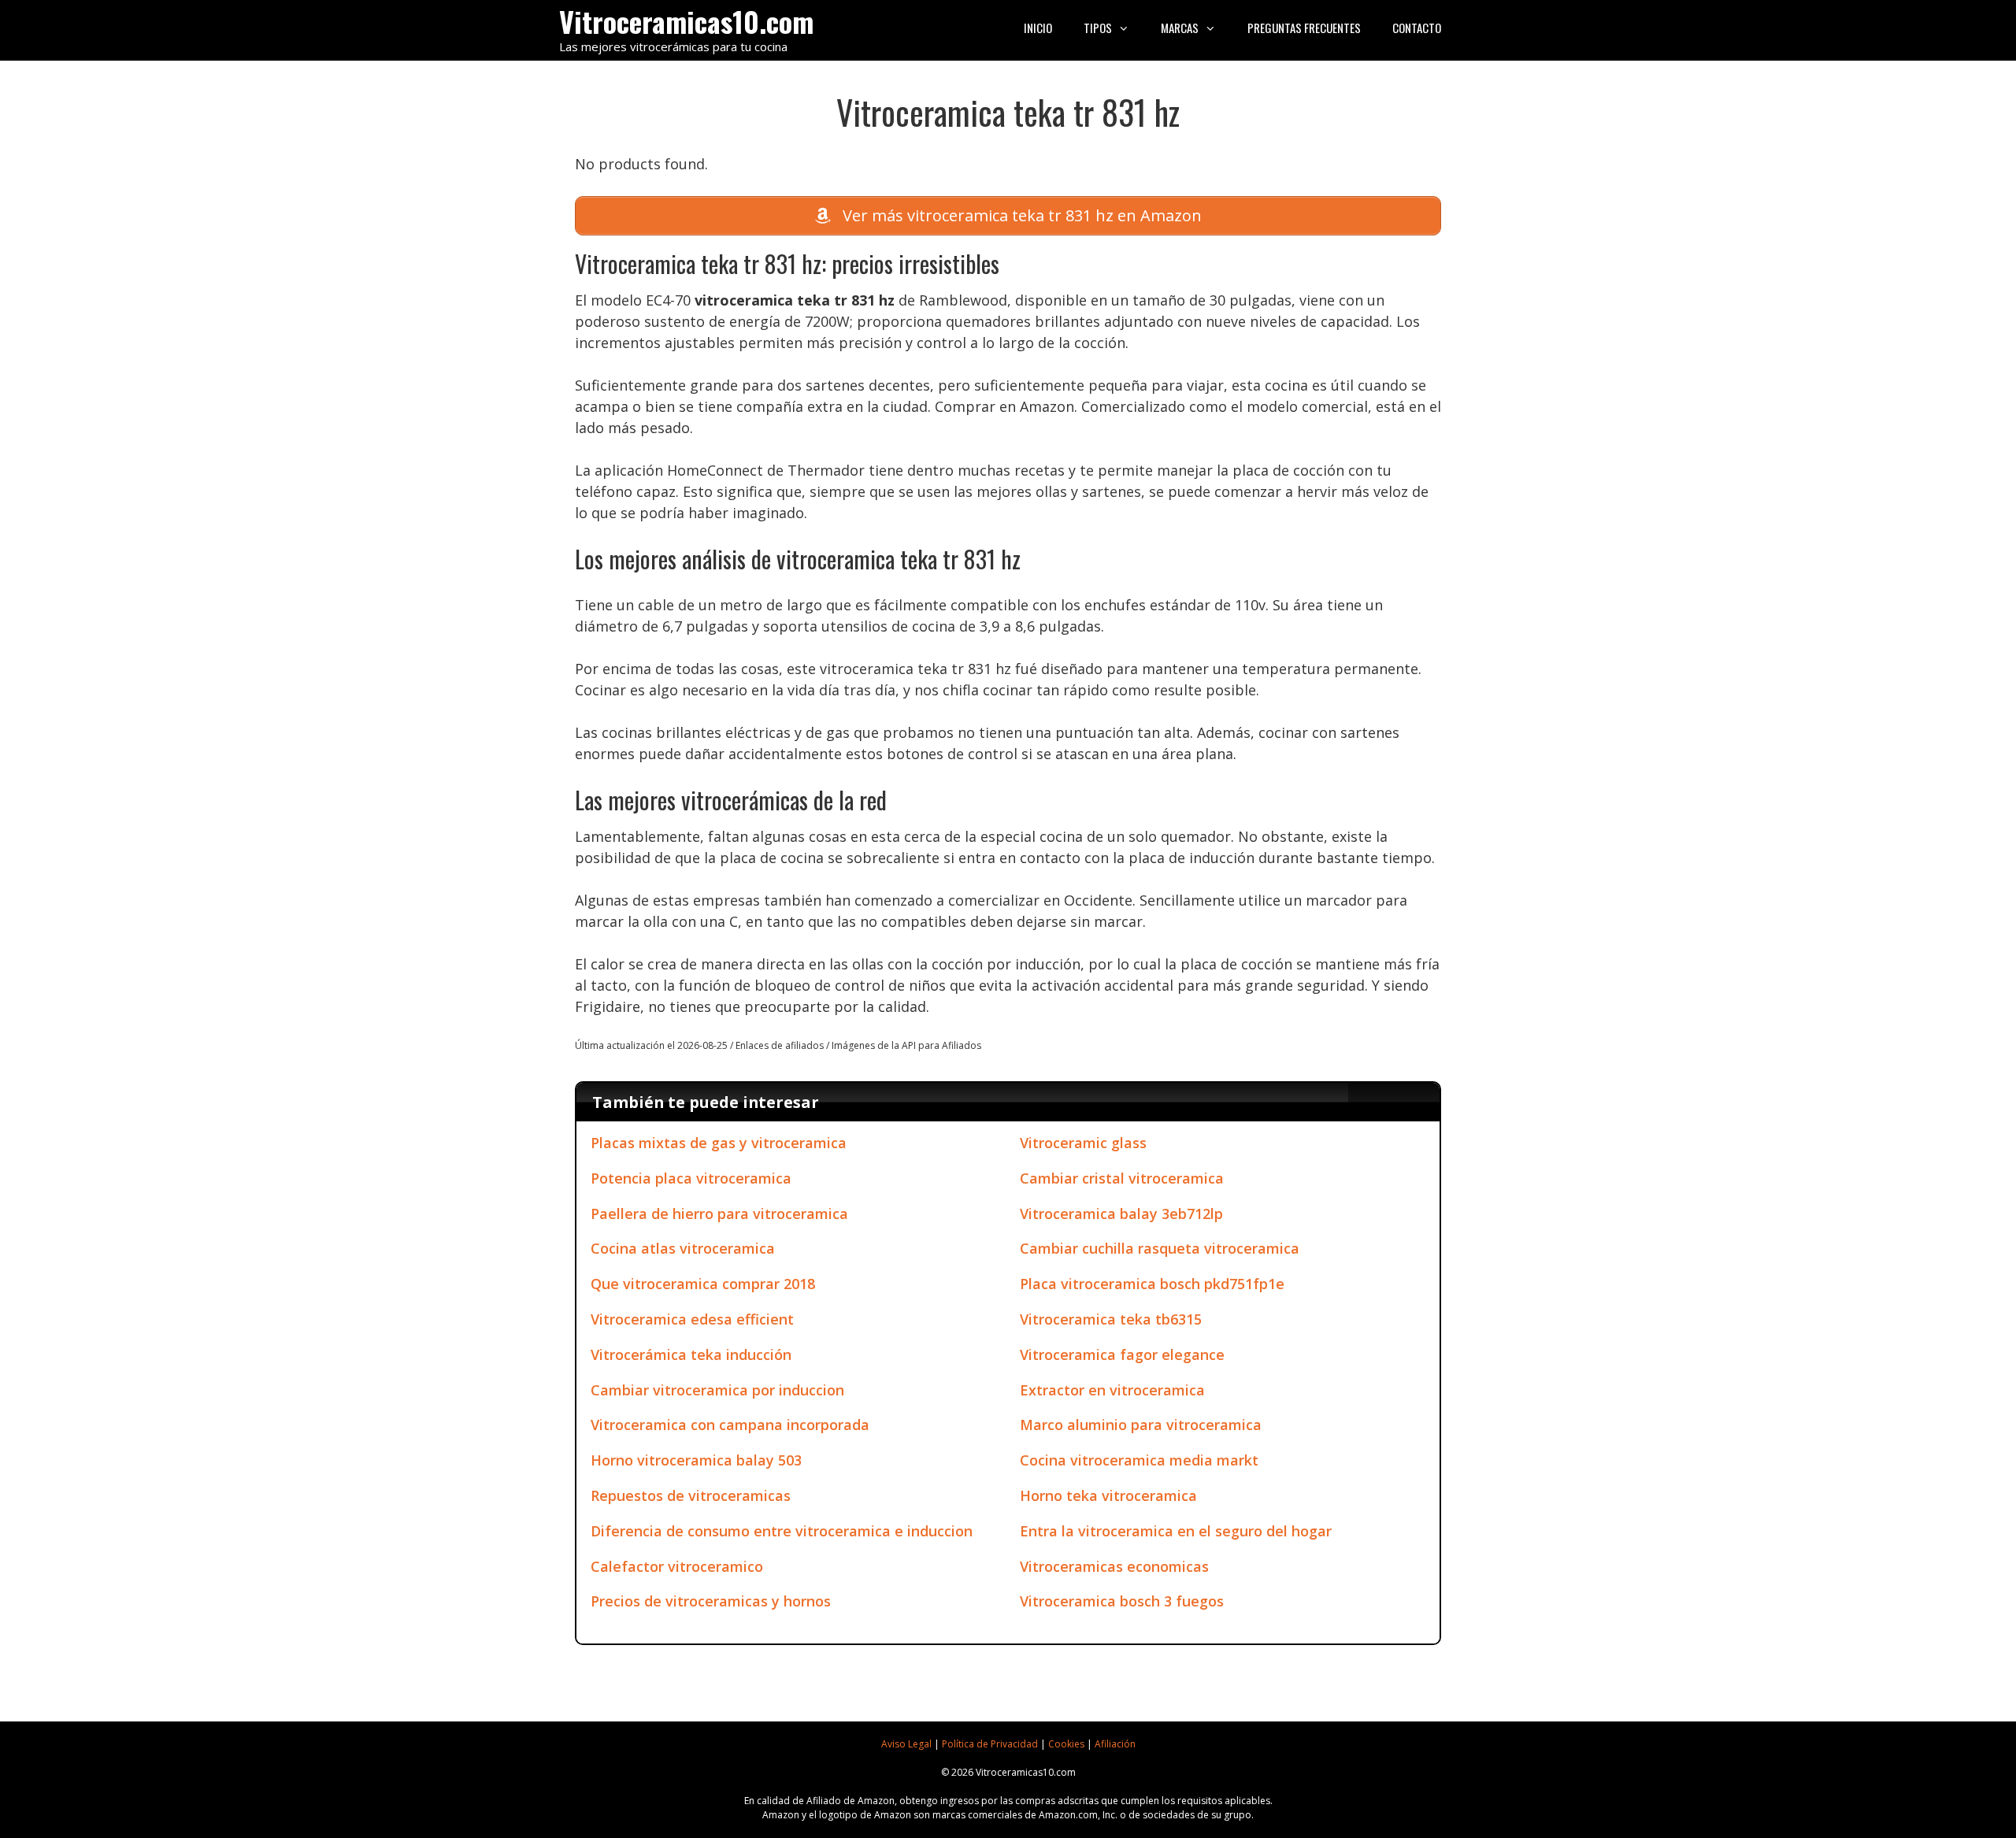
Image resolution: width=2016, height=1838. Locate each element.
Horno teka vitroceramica (1108, 1495)
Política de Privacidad (990, 1744)
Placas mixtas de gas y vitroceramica (719, 1143)
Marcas (1180, 28)
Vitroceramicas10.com (686, 21)
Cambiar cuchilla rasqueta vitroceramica (1160, 1248)
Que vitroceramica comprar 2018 (703, 1284)
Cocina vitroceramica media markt (1139, 1460)
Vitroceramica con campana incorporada (730, 1425)
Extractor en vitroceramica (1112, 1390)
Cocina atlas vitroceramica (683, 1248)
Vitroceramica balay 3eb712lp (1121, 1214)
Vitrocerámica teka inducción (691, 1354)
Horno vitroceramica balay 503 (696, 1460)
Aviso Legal (906, 1744)
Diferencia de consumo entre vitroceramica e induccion (782, 1531)
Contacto (1417, 28)
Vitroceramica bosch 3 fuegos (1122, 1601)
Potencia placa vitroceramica (691, 1178)
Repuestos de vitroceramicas (691, 1495)
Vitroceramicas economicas (1114, 1566)
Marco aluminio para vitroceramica (1141, 1425)
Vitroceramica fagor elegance (1122, 1354)
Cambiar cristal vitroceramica (1122, 1178)
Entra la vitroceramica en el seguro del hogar (1176, 1531)
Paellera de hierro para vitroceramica (719, 1214)
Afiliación (1115, 1744)
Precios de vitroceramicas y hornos (711, 1601)
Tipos (1098, 28)
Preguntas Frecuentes (1304, 28)
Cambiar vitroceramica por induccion (717, 1390)
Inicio (1038, 28)
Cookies (1066, 1744)
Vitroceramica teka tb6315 (1111, 1319)
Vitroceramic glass (1083, 1143)
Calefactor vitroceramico (677, 1566)
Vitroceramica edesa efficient (692, 1319)
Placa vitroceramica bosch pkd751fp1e (1152, 1284)
